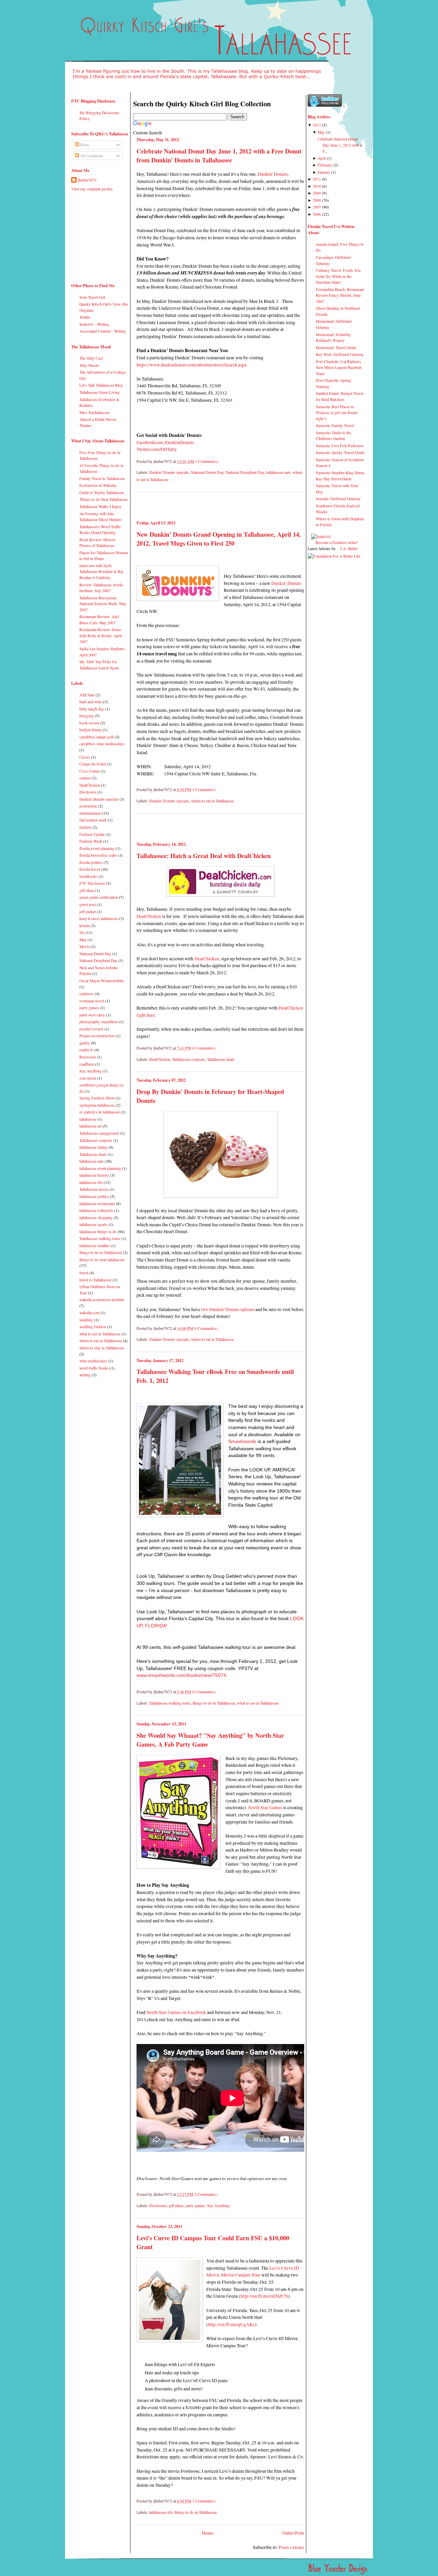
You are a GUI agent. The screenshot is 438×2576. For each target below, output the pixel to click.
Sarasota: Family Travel (335, 425)
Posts (84, 145)
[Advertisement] (92, 235)
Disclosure (88, 792)
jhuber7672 (87, 180)
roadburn (87, 1064)
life (82, 932)
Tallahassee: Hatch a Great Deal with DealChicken (204, 856)
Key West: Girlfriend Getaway (340, 354)
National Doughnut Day (98, 960)
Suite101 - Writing (94, 324)
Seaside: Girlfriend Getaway (338, 499)
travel (84, 1273)
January (324, 172)
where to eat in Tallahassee (101, 1341)
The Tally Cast (91, 358)
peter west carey (92, 1015)
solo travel (88, 1078)
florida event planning (97, 848)
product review (91, 1029)
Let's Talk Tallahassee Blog (101, 385)
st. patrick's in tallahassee (100, 1112)
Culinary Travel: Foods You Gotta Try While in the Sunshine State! (338, 276)
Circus (85, 757)
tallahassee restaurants (97, 1204)
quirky (85, 1043)
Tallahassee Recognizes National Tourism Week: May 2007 (103, 604)
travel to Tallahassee (95, 1280)
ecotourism (88, 806)
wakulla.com (89, 1313)
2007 (317, 207)
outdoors (87, 994)
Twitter (85, 317)
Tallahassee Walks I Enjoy (100, 506)
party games (89, 1008)
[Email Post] (220, 461)
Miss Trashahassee (94, 412)
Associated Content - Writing (103, 331)
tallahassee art (91, 1126)
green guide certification (99, 897)
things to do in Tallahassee (101, 1252)
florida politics (91, 862)
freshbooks (88, 876)
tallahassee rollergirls (96, 1210)
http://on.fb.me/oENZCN (264, 2296)
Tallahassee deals (93, 1154)
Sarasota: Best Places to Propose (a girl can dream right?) (337, 413)
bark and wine (91, 702)
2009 (317, 193)
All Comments (91, 156)
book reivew (89, 723)
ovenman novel (92, 1001)
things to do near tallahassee (102, 1260)
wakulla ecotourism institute (102, 1300)
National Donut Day (95, 954)
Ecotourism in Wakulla (98, 485)
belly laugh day (92, 709)
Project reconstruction (97, 1036)
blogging (87, 716)
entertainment (90, 813)
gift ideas (87, 890)
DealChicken (90, 785)
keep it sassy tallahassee (99, 918)
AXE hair (87, 695)
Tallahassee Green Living (100, 392)
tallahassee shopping (96, 1218)
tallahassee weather (95, 1246)
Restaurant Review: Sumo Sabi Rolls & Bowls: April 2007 (101, 636)
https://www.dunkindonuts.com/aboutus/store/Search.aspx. (193, 365)
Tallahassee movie (94, 1189)
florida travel (90, 869)
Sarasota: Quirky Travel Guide (340, 452)
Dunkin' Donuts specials (99, 799)
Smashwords (242, 1442)
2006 (317, 214)
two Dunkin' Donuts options (228, 1309)
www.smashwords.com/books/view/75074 (181, 1675)
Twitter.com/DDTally (157, 449)
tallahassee (88, 1119)
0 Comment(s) (204, 1048)
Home (208, 2533)
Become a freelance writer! (337, 542)
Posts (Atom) (292, 2547)
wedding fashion (93, 1327)
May (83, 940)
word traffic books (94, 1368)
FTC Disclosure (92, 883)
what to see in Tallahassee (100, 1334)
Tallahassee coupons (96, 1140)
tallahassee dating (93, 1147)
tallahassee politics (94, 1196)
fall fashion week (93, 820)
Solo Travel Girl (92, 297)
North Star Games (265, 1807)
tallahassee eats (92, 1161)
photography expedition (99, 1022)
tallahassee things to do (98, 1232)
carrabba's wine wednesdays (102, 744)
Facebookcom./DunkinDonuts (165, 442)
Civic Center (89, 771)
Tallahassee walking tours (100, 1238)
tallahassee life (91, 1182)
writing (85, 1375)
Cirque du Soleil (93, 764)
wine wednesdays (93, 1361)
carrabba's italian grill (96, 737)
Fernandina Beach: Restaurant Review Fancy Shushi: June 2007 (340, 295)
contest (85, 778)
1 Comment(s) (207, 461)
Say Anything (91, 1071)
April (322, 158)
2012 (317, 125)
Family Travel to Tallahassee (102, 478)
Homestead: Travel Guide (336, 348)
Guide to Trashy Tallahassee (102, 492)
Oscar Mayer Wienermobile (101, 981)
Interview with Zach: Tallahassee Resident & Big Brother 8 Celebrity (101, 572)
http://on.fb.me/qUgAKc (231, 2324)
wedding (86, 1320)
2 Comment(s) (206, 2194)
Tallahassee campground (99, 1133)
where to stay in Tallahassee (102, 1348)
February (325, 165)
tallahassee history (94, 1175)
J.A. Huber (349, 549)
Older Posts (293, 2533)
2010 (317, 186)
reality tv (86, 1050)
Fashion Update (92, 834)
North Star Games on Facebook (176, 2012)
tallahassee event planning (100, 1168)
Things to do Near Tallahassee (104, 499)
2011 (317, 179)
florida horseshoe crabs (98, 855)
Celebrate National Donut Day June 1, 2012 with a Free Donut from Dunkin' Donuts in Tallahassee (219, 156)
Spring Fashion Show (97, 1098)
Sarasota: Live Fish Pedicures (340, 446)
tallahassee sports (93, 1224)
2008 (317, 200)
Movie (85, 946)
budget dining (91, 730)
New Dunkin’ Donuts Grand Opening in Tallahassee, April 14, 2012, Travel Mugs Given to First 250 (219, 539)
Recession (88, 1057)
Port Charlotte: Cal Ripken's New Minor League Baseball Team (339, 368)
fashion (85, 827)
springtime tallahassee (97, 1105)
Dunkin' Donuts (273, 174)
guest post (88, 904)
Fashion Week (91, 841)
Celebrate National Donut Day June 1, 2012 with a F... (340, 145)
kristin (85, 926)
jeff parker (88, 912)
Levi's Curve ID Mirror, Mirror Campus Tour (253, 2271)
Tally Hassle (89, 365)
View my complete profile (92, 189)
